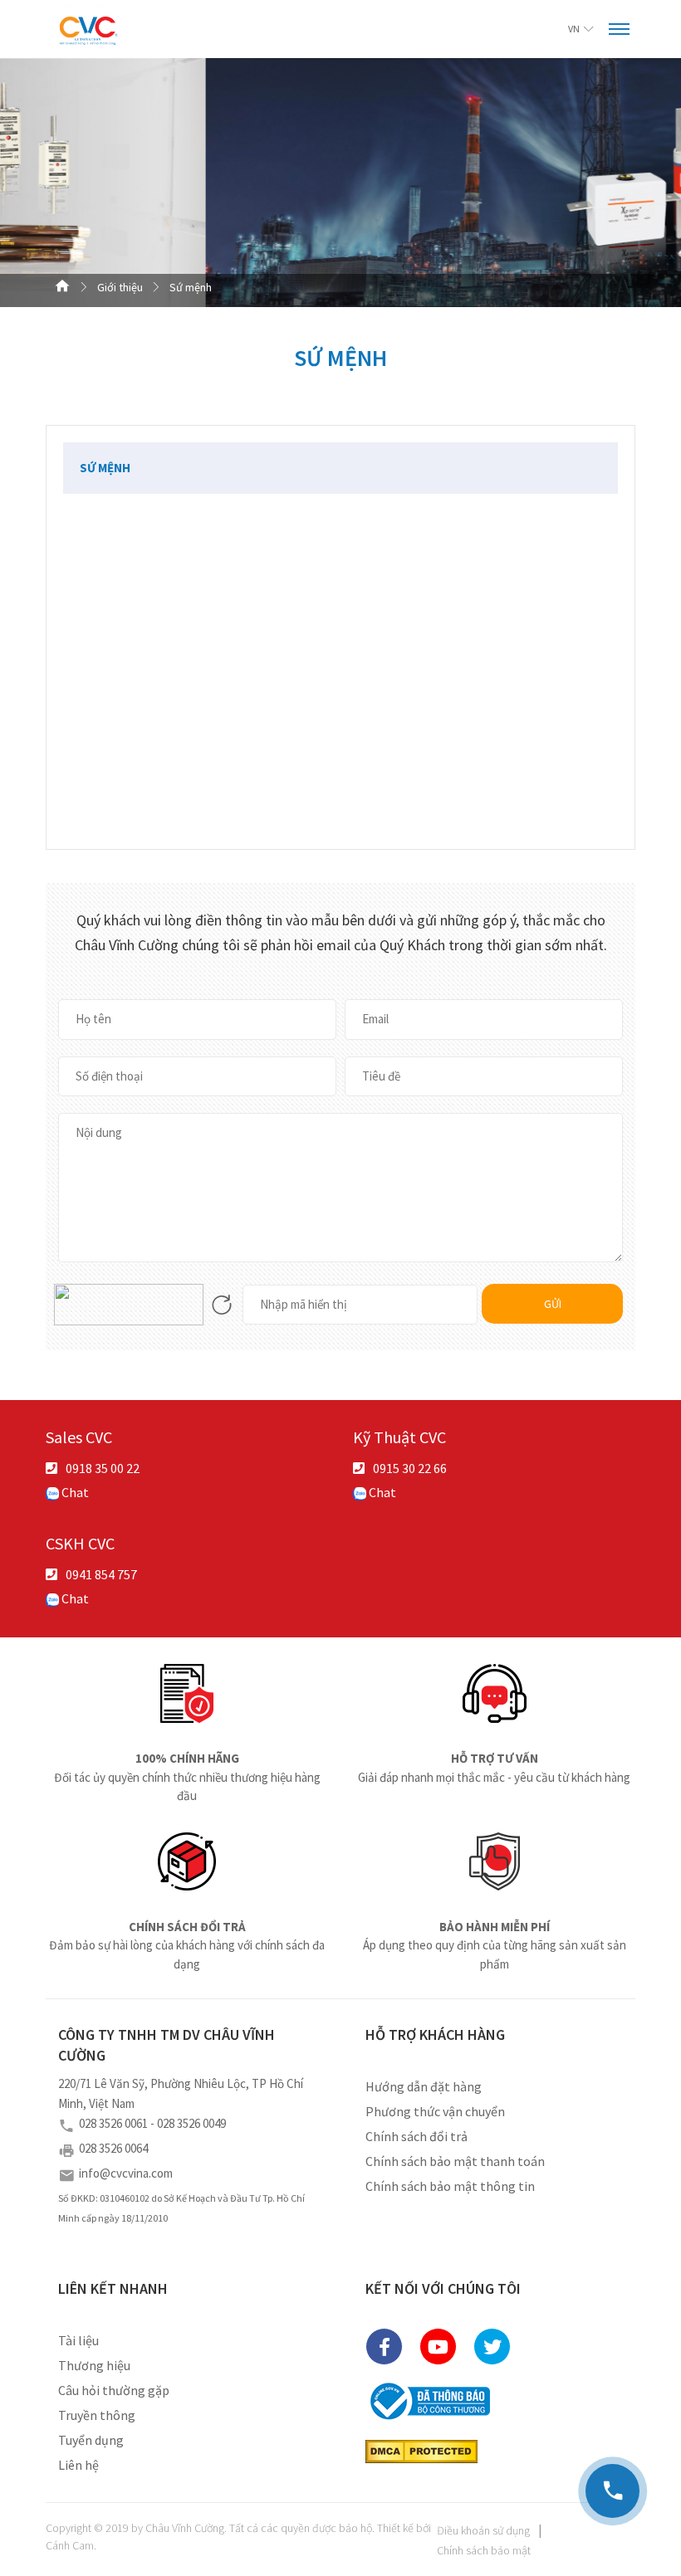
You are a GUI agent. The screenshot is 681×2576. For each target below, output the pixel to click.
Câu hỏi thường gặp (114, 2390)
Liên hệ (78, 2465)
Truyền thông (97, 2415)
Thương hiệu (94, 2365)
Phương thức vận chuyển (435, 2111)
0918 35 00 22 (103, 1468)
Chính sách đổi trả (416, 2136)
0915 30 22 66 (410, 1468)
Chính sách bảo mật (484, 2550)
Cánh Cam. (71, 2545)
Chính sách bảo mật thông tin (450, 2186)
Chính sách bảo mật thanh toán (455, 2161)
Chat (74, 1492)
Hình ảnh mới (222, 1305)
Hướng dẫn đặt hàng (424, 2086)
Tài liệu (78, 2340)
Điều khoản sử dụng (483, 2530)
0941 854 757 (101, 1574)
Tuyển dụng (91, 2440)
